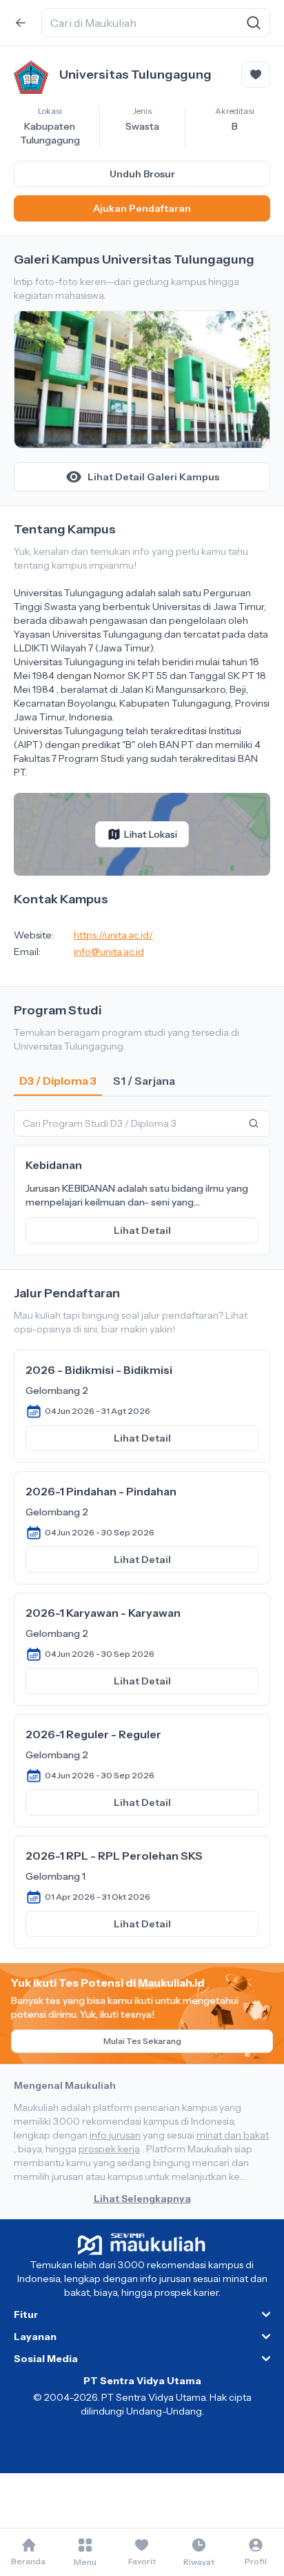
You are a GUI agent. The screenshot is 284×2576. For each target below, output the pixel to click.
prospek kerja (109, 2149)
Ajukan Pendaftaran (142, 208)
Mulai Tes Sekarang (142, 2041)
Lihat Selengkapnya (142, 2199)
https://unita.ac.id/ (113, 935)
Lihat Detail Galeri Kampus (153, 477)
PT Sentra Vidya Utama (142, 2381)
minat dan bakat (233, 2135)
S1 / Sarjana (144, 1081)
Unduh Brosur (142, 174)
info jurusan (115, 2135)
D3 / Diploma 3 (58, 1081)
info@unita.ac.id (109, 952)
